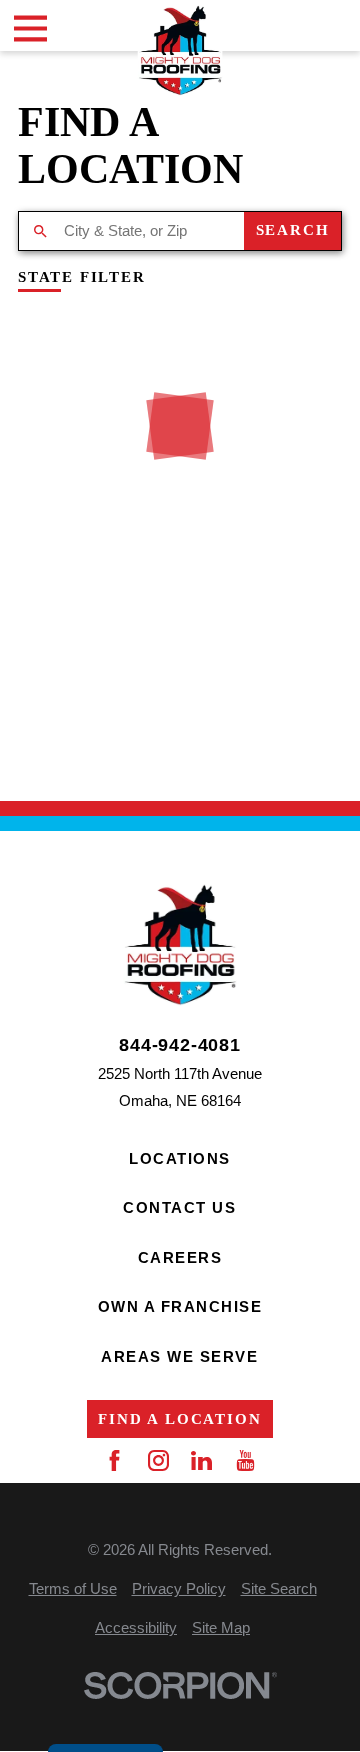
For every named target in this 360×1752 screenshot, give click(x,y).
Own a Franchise (180, 1306)
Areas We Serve (179, 1356)
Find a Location (179, 1419)
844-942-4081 (180, 1046)
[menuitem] (73, 1588)
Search (293, 230)
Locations (180, 1158)
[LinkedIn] (201, 1460)
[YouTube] (245, 1460)
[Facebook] (114, 1460)
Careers (180, 1257)
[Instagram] (158, 1460)
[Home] (180, 50)
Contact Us (179, 1207)
